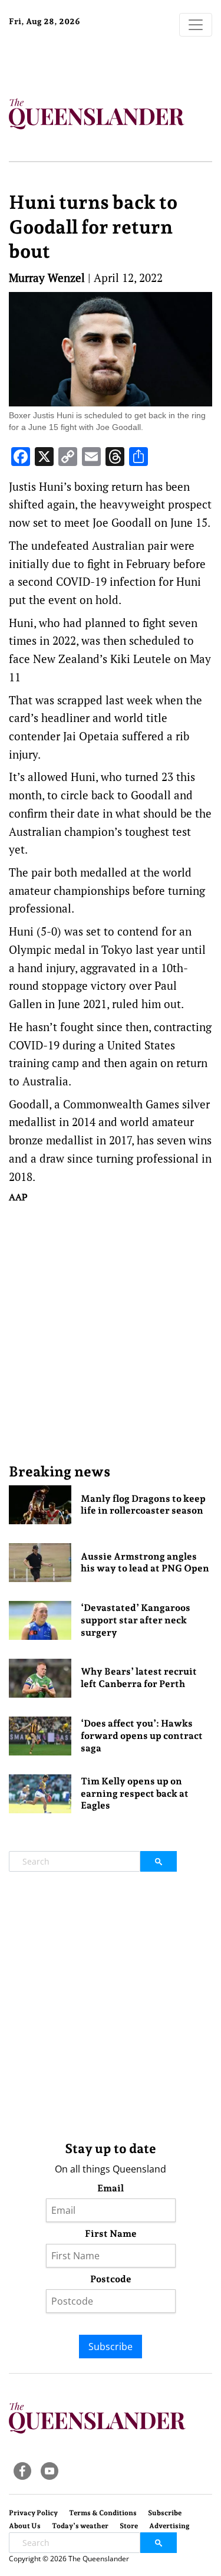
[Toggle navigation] (196, 25)
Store (129, 2526)
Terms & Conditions (103, 2513)
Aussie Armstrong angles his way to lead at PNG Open (145, 1563)
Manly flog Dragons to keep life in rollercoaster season (143, 1505)
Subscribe (111, 2347)
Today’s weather (80, 2526)
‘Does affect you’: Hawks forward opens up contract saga (142, 1736)
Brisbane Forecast (83, 61)
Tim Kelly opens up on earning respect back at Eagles (135, 1794)
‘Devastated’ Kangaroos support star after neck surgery (136, 1620)
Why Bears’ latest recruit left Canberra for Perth (139, 1678)
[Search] (159, 1861)
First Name (111, 2234)
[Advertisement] (111, 1333)
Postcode (111, 2279)
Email (111, 2188)
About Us (25, 2526)
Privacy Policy (33, 2513)
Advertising (169, 2526)
